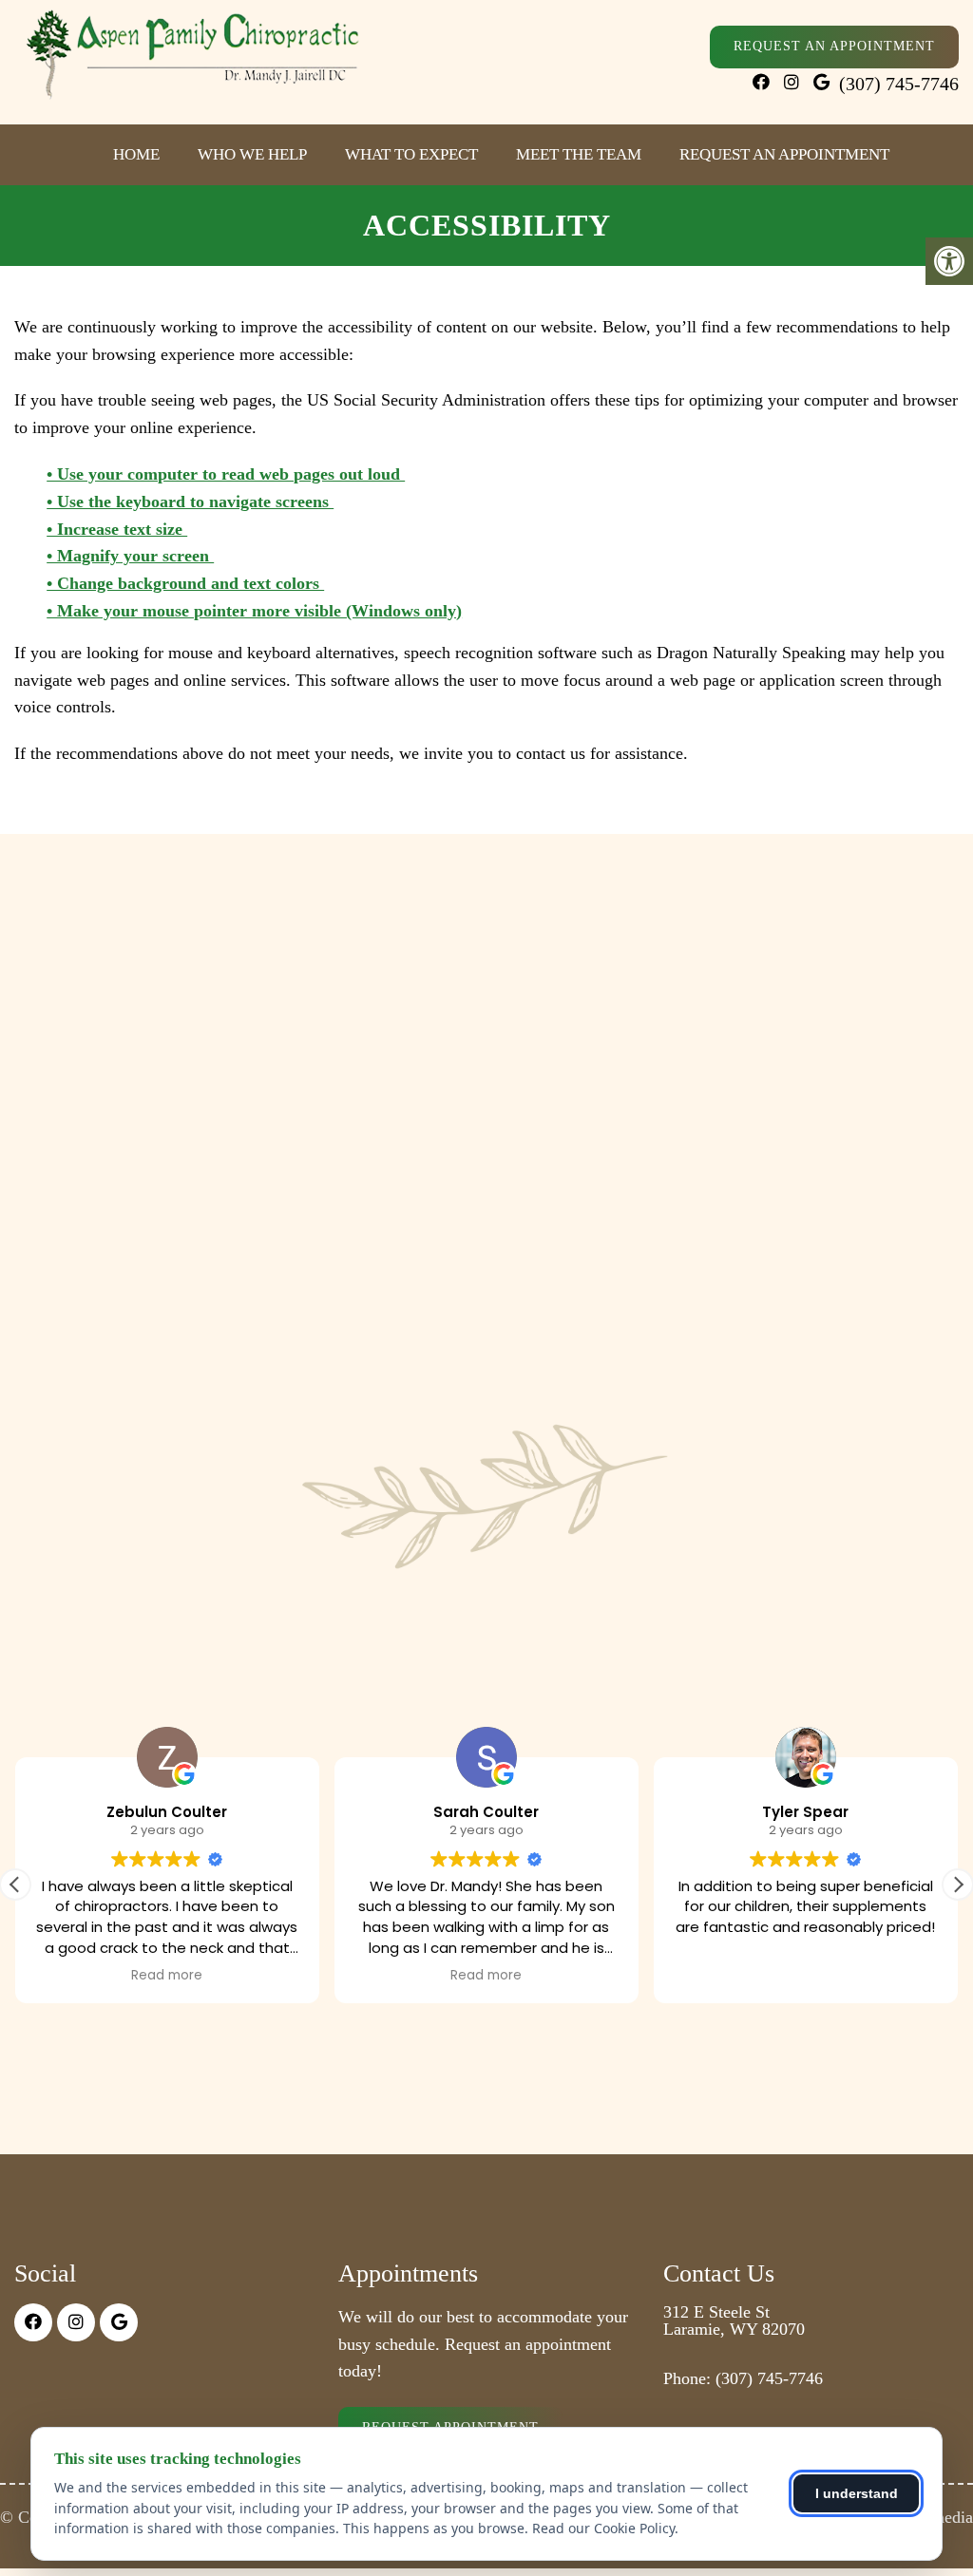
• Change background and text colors (185, 583)
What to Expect (411, 154)
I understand (857, 2493)
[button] (958, 1885)
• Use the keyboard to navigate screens (190, 502)
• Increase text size (117, 529)
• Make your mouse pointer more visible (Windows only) (254, 611)
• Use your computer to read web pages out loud (226, 474)
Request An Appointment (834, 46)
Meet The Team (579, 154)
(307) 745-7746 (899, 84)
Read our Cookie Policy (603, 2528)
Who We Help (252, 154)
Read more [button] (167, 1976)
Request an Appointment (784, 154)
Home (136, 154)
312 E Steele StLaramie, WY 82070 (734, 2320)
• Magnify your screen (130, 556)
